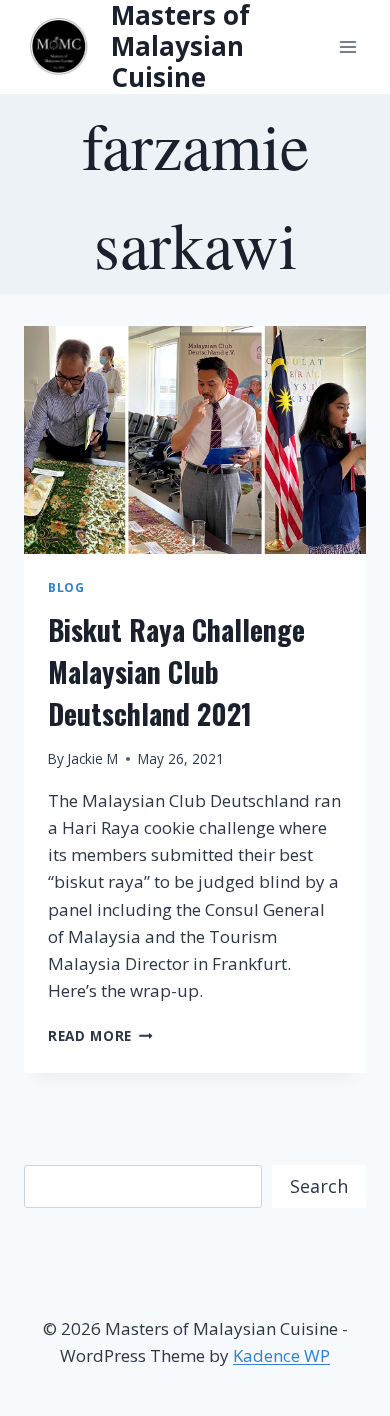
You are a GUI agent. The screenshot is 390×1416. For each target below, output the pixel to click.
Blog (66, 587)
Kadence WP (281, 1355)
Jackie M (92, 758)
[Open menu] (347, 46)
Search (319, 1186)
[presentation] (195, 440)
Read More (100, 1035)
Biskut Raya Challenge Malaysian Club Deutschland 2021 (176, 671)
